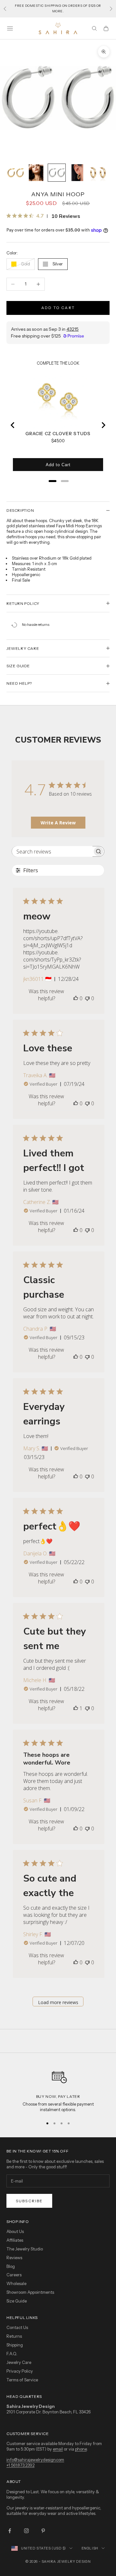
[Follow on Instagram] (26, 2531)
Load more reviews (58, 2002)
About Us (15, 2231)
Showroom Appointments (30, 2292)
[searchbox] (52, 851)
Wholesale (16, 2283)
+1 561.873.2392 (20, 2465)
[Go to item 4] (77, 173)
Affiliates (15, 2240)
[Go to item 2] (36, 173)
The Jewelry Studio (25, 2249)
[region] (58, 2089)
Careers (14, 2275)
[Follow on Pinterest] (43, 2531)
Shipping (15, 2345)
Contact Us (17, 2327)
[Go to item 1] (15, 173)
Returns (14, 2336)
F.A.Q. (12, 2354)
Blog (11, 2266)
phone (81, 2449)
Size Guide (17, 2301)
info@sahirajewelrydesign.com (35, 2460)
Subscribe (29, 2201)
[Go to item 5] (98, 173)
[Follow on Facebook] (10, 2531)
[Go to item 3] (57, 173)
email (58, 2449)
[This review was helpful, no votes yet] (76, 998)
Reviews (14, 2258)
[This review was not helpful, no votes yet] (87, 998)
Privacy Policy (20, 2371)
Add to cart (58, 308)
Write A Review (58, 823)
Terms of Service (22, 2380)
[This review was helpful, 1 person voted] (76, 1708)
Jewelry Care (19, 2362)
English (90, 2548)
